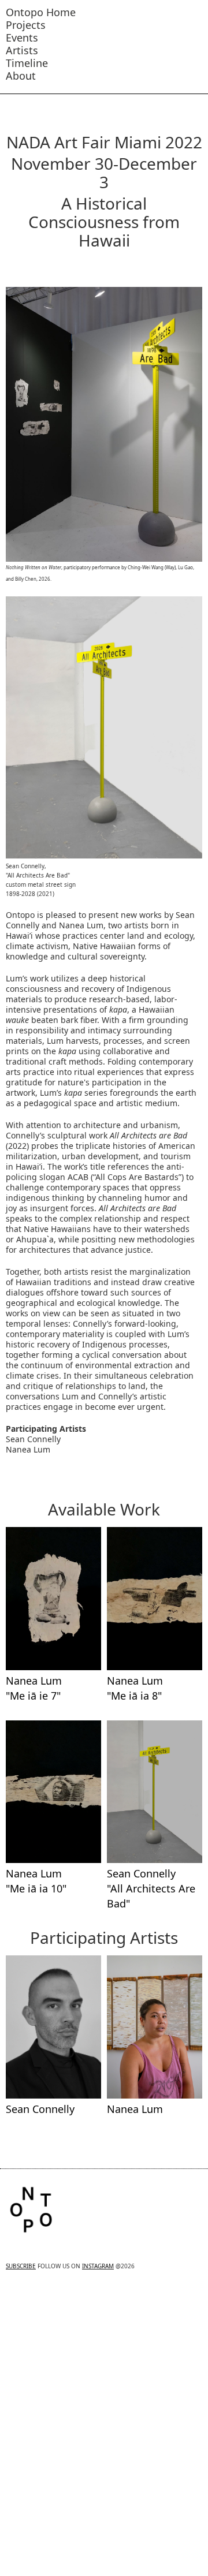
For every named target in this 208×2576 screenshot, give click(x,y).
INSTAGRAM (98, 2266)
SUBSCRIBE (21, 2266)
